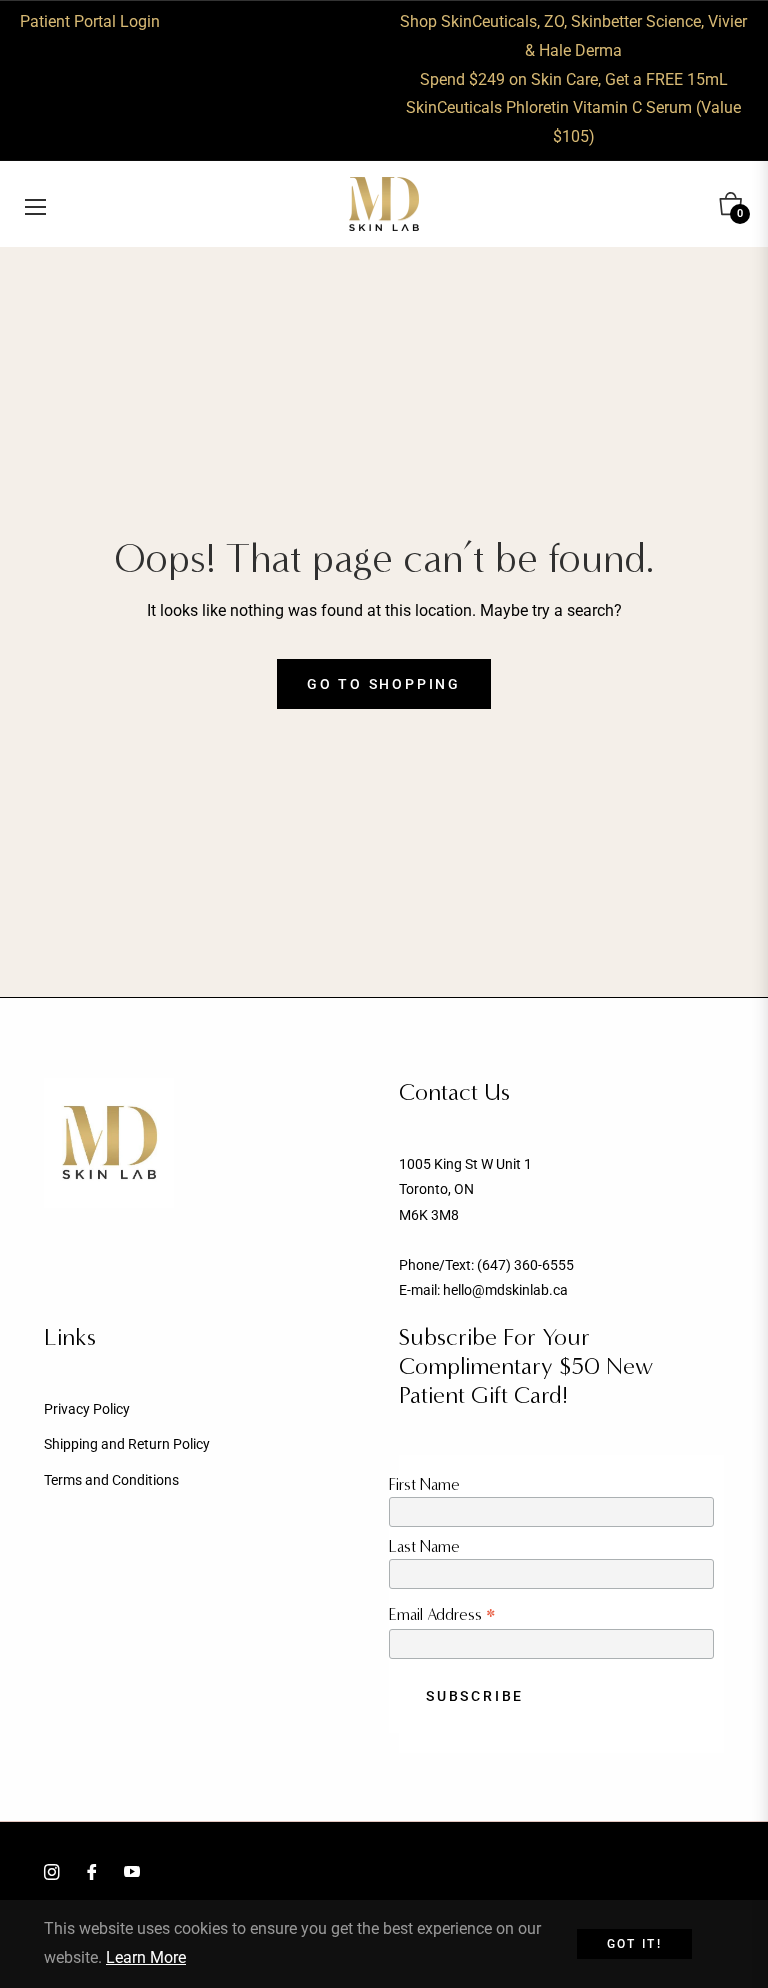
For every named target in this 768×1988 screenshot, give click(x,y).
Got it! (635, 1944)
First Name (424, 1484)
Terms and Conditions (111, 1480)
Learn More (146, 1957)
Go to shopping (384, 684)
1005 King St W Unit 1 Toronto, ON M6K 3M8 (465, 1189)
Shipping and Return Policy (127, 1444)
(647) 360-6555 (525, 1265)
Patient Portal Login (90, 21)
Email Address (442, 1614)
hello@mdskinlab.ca (505, 1290)
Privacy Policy (87, 1409)
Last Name (424, 1546)
